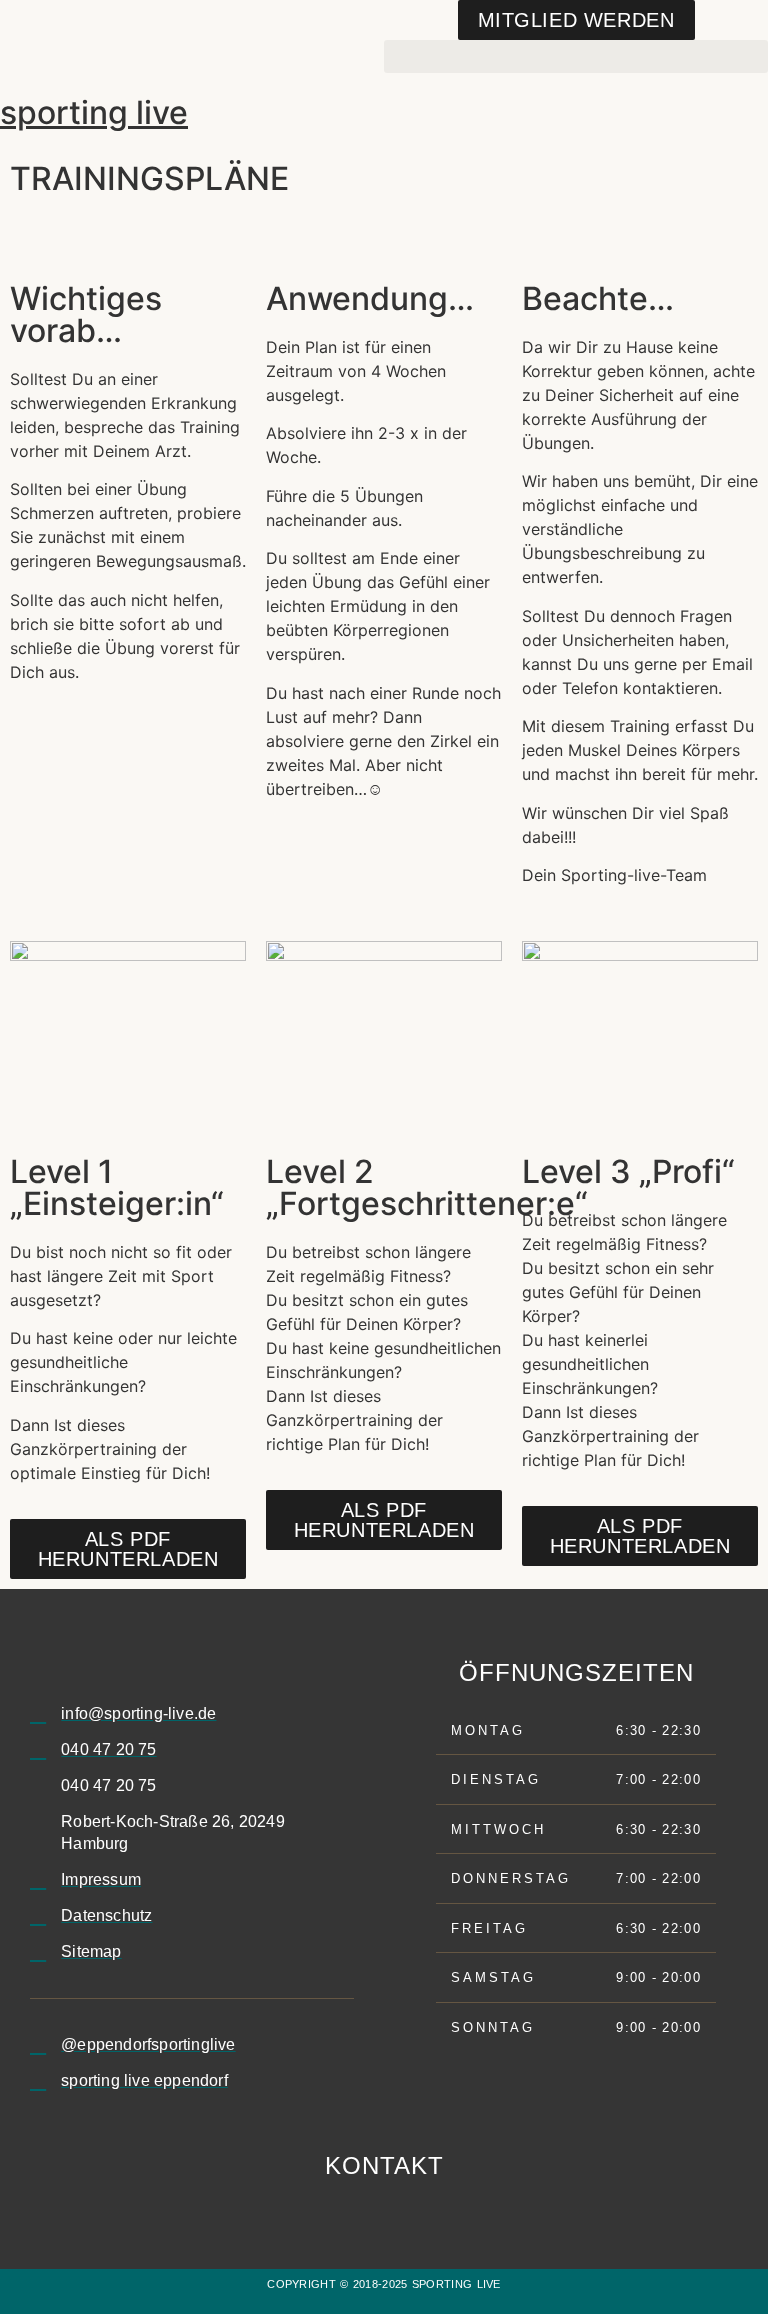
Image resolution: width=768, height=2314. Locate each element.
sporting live (94, 112)
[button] (576, 56)
